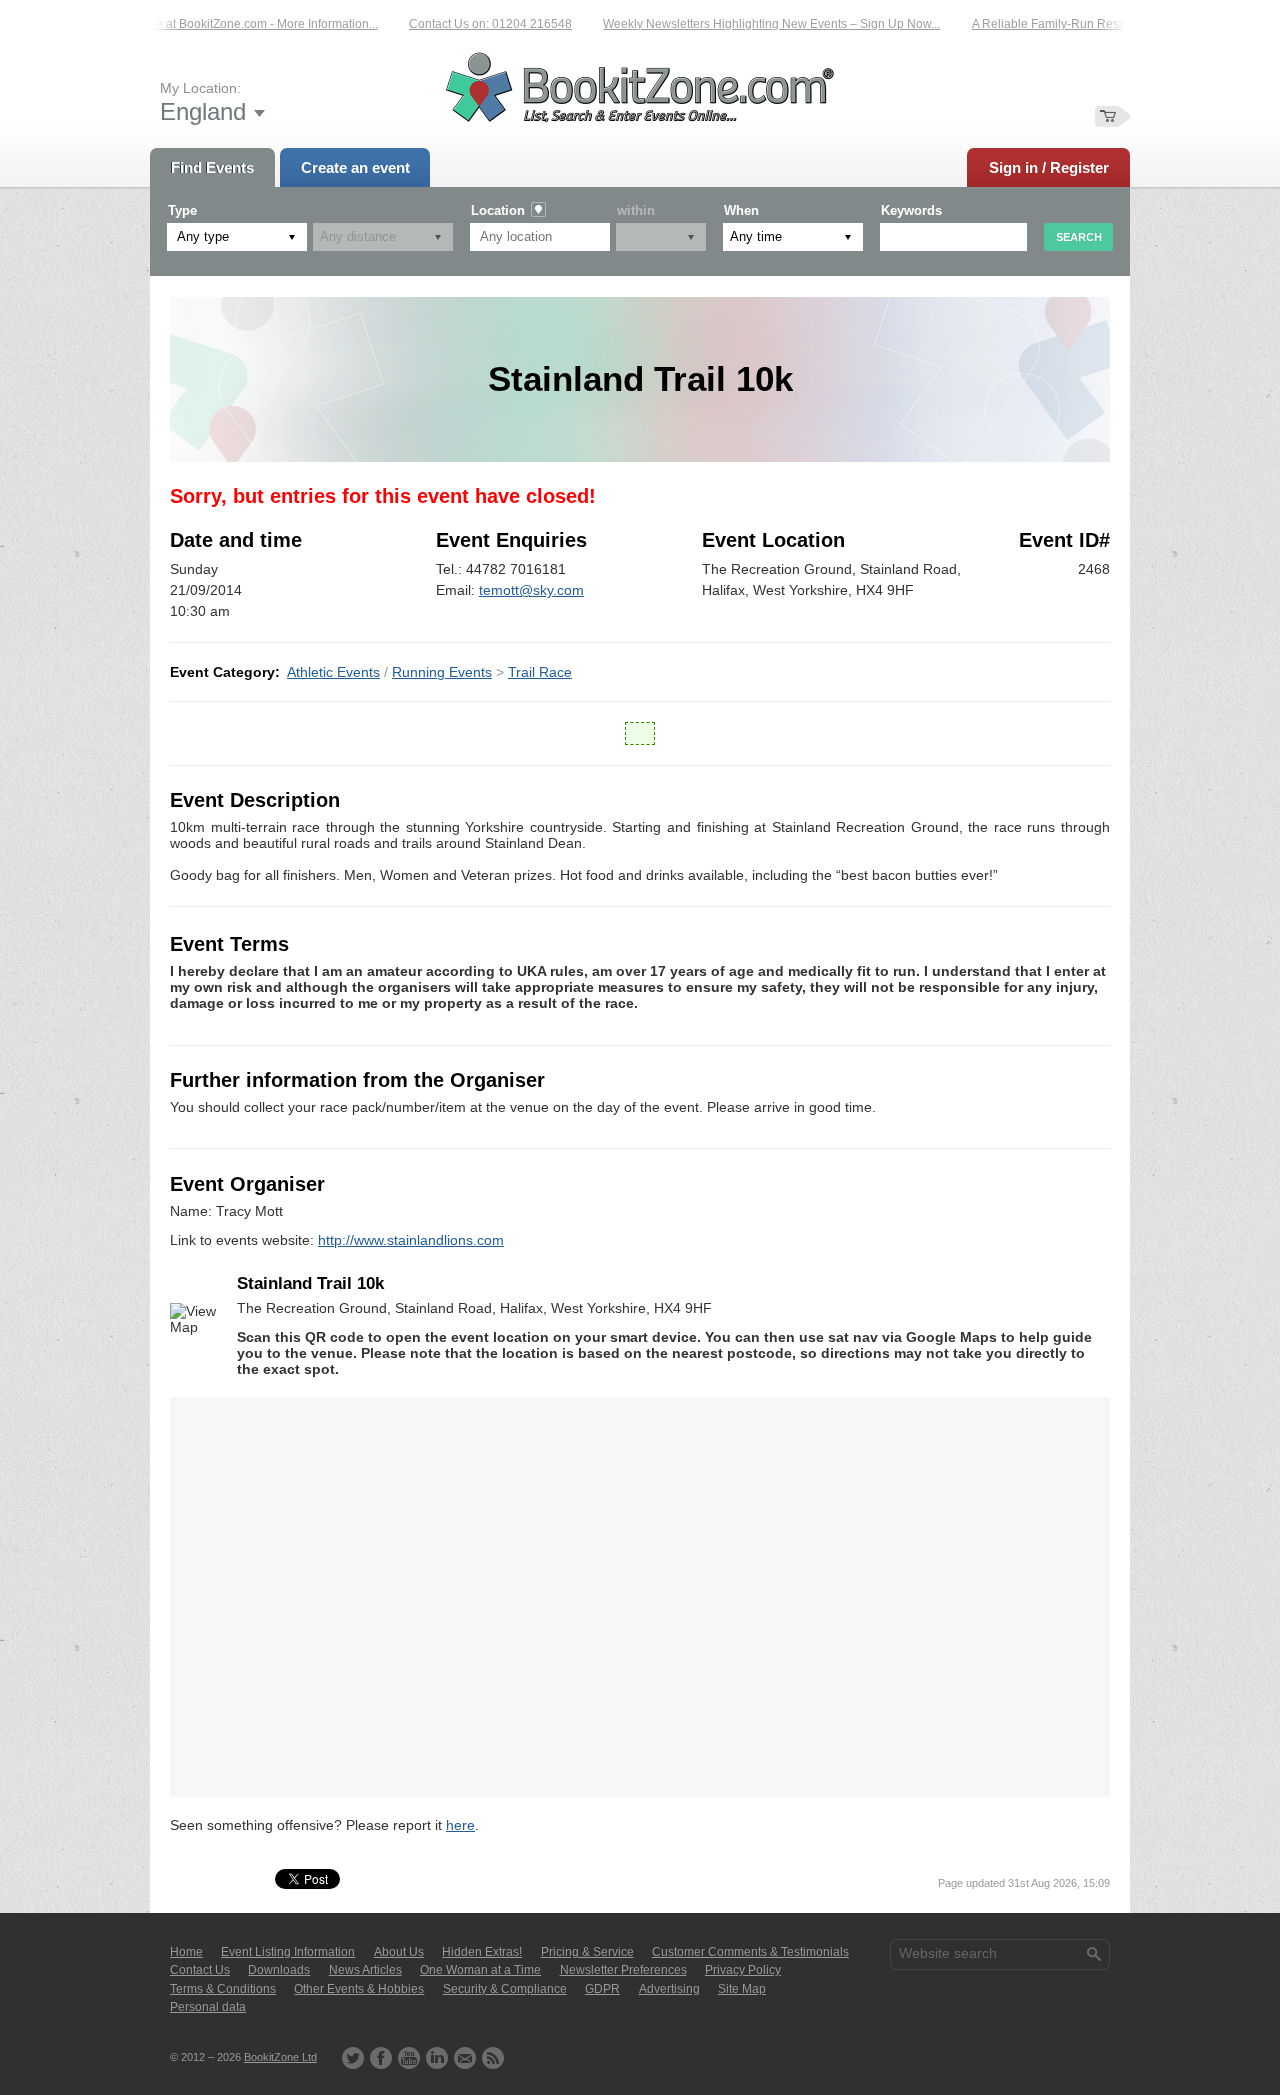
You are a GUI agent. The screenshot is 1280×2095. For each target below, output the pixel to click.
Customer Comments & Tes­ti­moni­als (750, 1952)
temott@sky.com (531, 590)
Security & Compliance (505, 1989)
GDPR (602, 1989)
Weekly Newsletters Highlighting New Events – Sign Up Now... (751, 24)
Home (186, 1952)
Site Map (742, 1989)
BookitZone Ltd (280, 2057)
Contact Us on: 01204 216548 (470, 24)
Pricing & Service (587, 1952)
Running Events (442, 672)
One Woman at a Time (480, 1970)
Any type (203, 236)
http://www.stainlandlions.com (411, 1240)
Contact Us (200, 1970)
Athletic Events (333, 672)
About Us (399, 1952)
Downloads (279, 1970)
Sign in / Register (1049, 167)
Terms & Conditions (223, 1989)
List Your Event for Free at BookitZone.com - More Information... (187, 24)
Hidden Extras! (482, 1952)
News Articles (365, 1970)
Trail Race (540, 672)
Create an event (355, 167)
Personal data (208, 2007)
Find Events (212, 167)
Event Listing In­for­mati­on (288, 1952)
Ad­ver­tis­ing (669, 1989)
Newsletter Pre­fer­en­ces (623, 1970)
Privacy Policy (743, 1970)
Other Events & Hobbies (359, 1989)
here (460, 1825)
